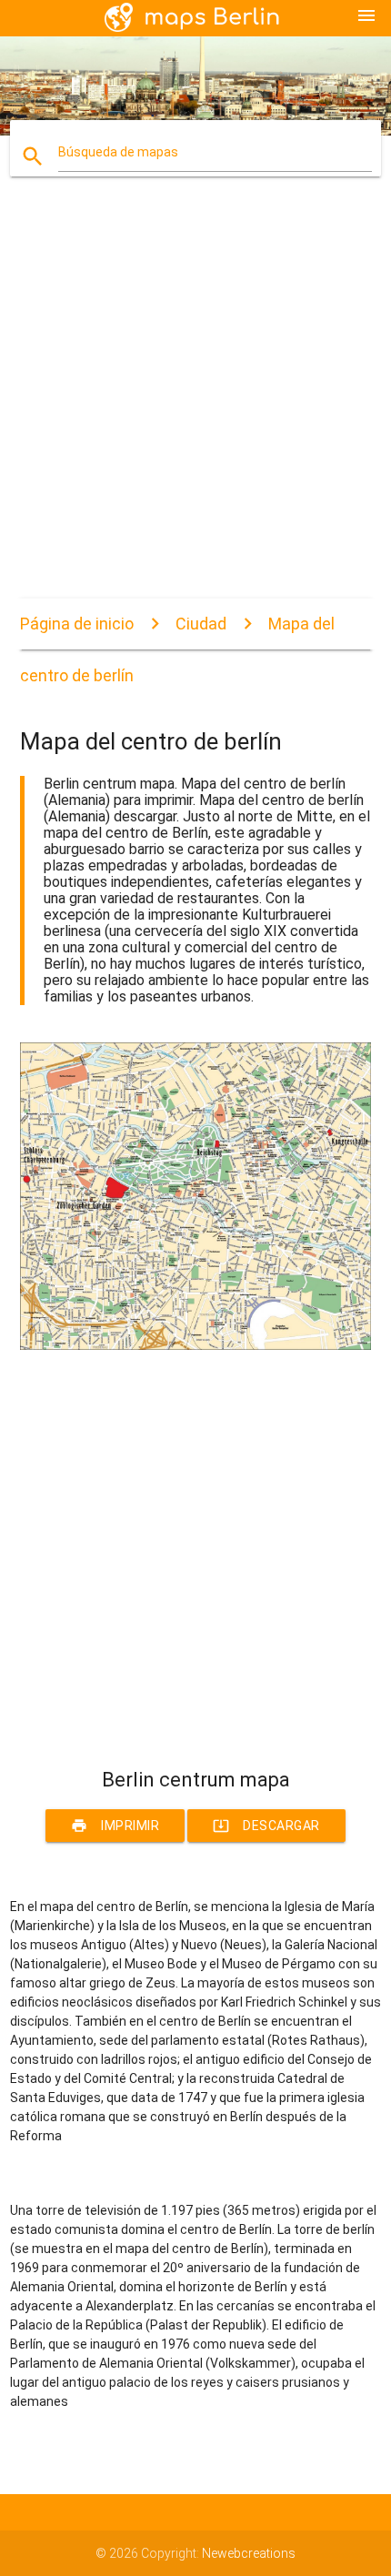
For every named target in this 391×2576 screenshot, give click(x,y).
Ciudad (201, 624)
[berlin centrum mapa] (196, 1345)
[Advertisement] (195, 403)
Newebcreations (249, 2553)
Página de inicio (77, 624)
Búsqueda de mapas (118, 152)
